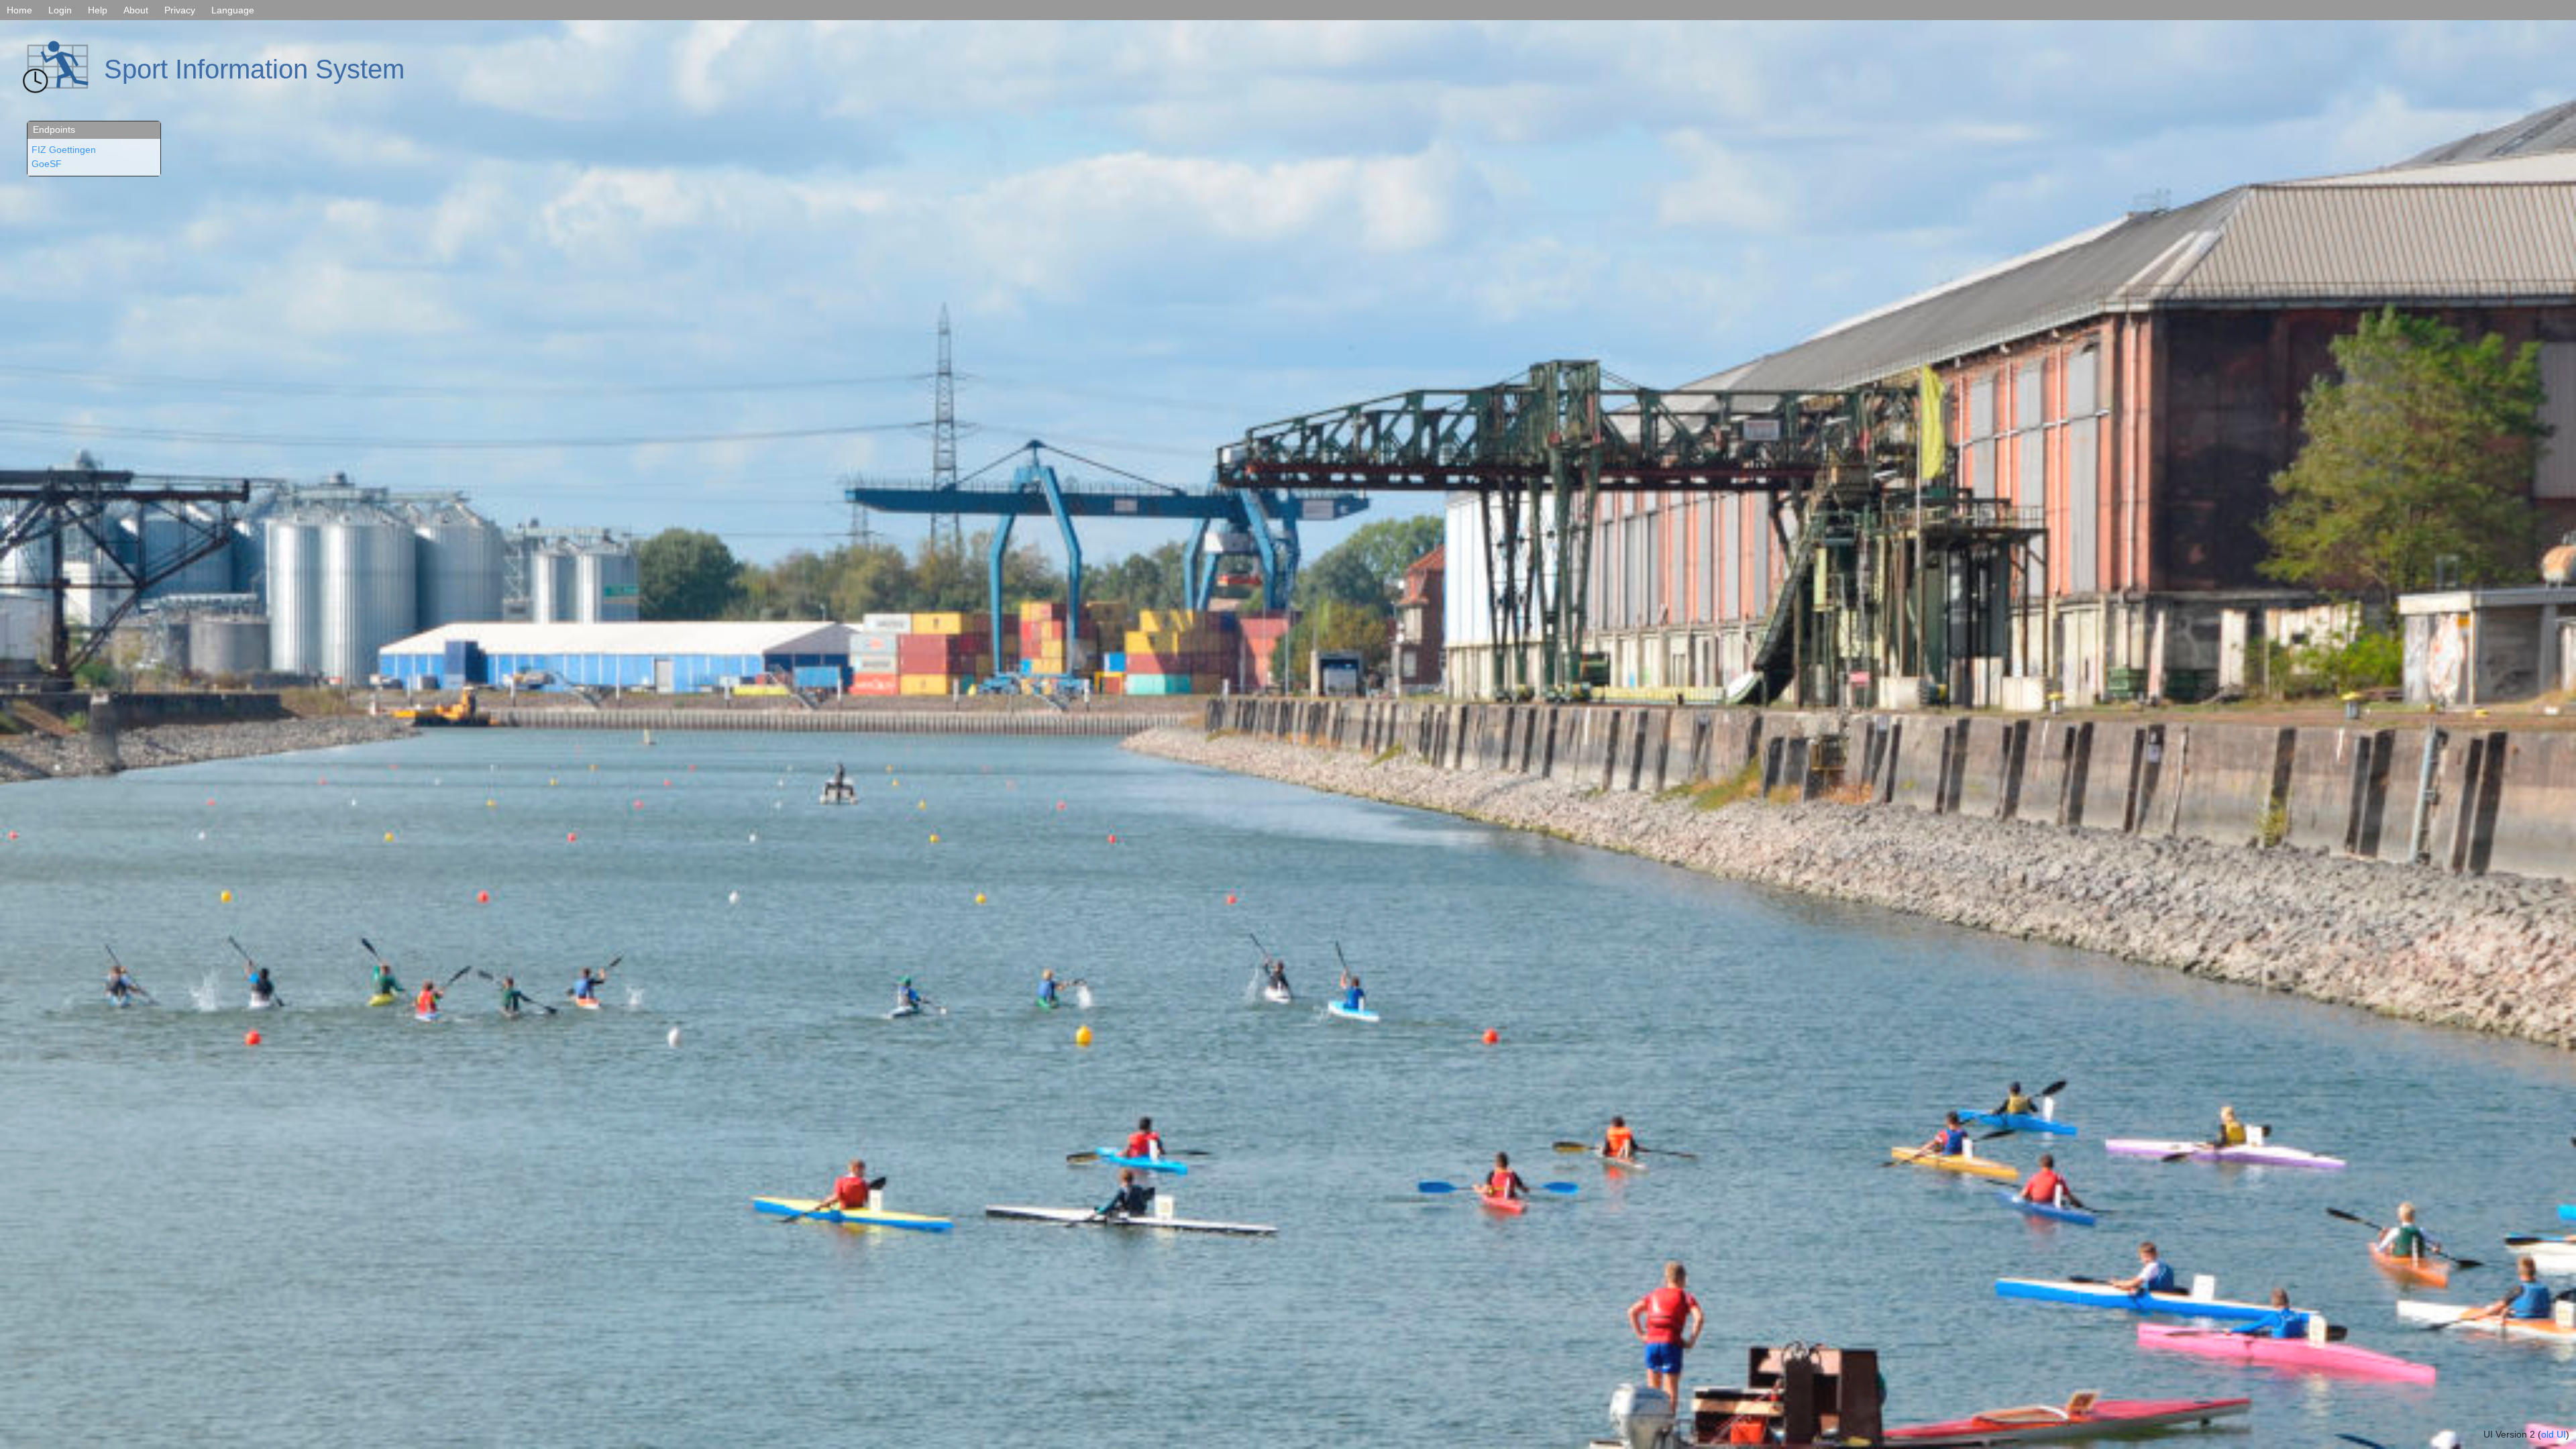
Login (60, 10)
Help (98, 10)
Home (19, 10)
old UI (2554, 1434)
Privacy (180, 10)
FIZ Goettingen (64, 150)
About (136, 10)
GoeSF (47, 164)
